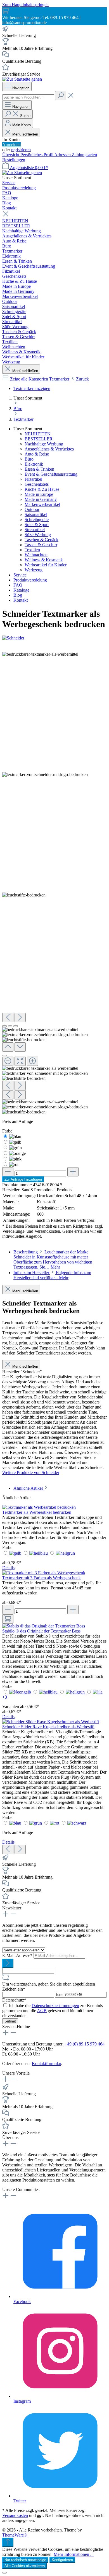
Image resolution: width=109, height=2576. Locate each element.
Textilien (32, 550)
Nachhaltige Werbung (44, 444)
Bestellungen (14, 160)
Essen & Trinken (39, 469)
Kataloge (21, 590)
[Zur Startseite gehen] (22, 79)
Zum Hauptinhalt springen (25, 5)
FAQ (18, 585)
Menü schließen (25, 134)
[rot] (14, 1165)
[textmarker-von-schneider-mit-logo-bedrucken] (45, 775)
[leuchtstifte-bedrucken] (24, 895)
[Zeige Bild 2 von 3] (10, 1026)
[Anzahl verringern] (8, 1172)
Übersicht (11, 155)
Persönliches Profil (37, 155)
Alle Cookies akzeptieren (25, 2566)
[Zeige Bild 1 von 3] (4, 1026)
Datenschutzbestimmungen (55, 2006)
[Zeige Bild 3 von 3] (16, 1026)
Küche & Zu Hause (42, 489)
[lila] (98, 1692)
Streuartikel (35, 530)
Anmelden (11, 145)
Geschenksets (37, 484)
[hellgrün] (65, 1553)
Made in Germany (41, 499)
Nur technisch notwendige (25, 2560)
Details (8, 1568)
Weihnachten (36, 555)
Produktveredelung (30, 580)
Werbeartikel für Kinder (46, 565)
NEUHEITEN (38, 434)
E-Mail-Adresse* (18, 1955)
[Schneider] (54, 638)
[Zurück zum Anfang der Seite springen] (8, 2542)
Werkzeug (34, 570)
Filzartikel (33, 479)
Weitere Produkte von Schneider (31, 1472)
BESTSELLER (39, 439)
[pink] (15, 1159)
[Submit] (8, 1963)
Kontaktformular (46, 2064)
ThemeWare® (15, 2535)
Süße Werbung (38, 535)
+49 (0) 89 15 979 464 (85, 2044)
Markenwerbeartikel (42, 504)
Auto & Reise (37, 454)
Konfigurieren (62, 2560)
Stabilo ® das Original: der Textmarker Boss (41, 1631)
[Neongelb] (21, 1692)
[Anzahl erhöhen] (73, 1172)
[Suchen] (61, 96)
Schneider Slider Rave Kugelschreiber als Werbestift (48, 1727)
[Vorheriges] (8, 1018)
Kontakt (21, 600)
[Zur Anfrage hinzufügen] (8, 1619)
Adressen (63, 155)
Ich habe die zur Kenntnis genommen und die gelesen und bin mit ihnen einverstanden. (53, 2011)
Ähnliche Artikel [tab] (29, 1488)
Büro (29, 459)
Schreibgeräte (37, 519)
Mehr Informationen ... (74, 2554)
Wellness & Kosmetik (44, 560)
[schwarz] (77, 1823)
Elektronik (34, 464)
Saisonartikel (36, 514)
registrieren (21, 150)
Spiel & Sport (37, 525)
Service (20, 575)
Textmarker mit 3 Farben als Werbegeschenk (42, 1578)
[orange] (17, 1153)
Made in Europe (39, 494)
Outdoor (32, 509)
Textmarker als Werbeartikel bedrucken (37, 1512)
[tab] (53, 1259)
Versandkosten (15, 2515)
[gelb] (15, 1142)
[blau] (15, 1137)
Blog (18, 595)
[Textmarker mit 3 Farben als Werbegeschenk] (44, 1573)
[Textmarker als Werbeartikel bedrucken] (39, 1507)
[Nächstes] (20, 1018)
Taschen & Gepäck (42, 540)
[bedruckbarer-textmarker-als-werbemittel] (40, 654)
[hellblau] (39, 1553)
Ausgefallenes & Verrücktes (49, 449)
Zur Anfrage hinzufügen (23, 1179)
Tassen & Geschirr (41, 545)
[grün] (16, 1148)
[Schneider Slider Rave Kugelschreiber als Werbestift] (51, 1722)
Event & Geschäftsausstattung (51, 474)
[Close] (4, 1055)
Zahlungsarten (84, 155)
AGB (42, 2011)
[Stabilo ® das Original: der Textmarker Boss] (44, 1626)
